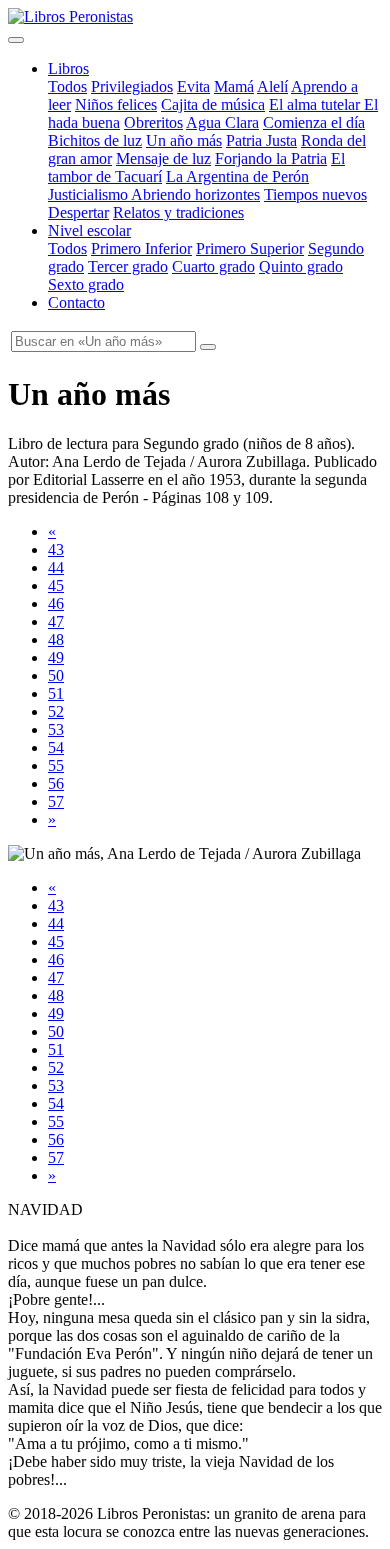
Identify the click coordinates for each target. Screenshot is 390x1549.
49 (56, 657)
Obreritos (153, 122)
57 (56, 801)
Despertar (78, 212)
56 (56, 783)
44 (56, 567)
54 (56, 747)
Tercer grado (128, 266)
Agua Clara (222, 122)
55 (56, 765)
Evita (193, 86)
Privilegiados (132, 86)
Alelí (272, 86)
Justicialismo (89, 194)
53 (56, 729)
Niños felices (116, 104)
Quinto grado (301, 266)
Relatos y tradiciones (178, 212)
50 (56, 675)
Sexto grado (86, 284)
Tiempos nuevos (315, 194)
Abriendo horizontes (195, 194)
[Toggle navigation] (16, 40)
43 (56, 549)
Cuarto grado (213, 266)
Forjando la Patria (271, 158)
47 (56, 621)
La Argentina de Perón (237, 176)
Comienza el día (314, 122)
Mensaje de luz (163, 158)
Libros (68, 68)
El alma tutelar (316, 104)
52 (56, 711)
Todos (67, 86)
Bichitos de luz (95, 140)
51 (56, 693)
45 (56, 585)
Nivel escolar (89, 230)
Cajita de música (213, 104)
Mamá (234, 86)
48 (56, 639)
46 (56, 603)
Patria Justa (261, 140)
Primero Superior (250, 248)
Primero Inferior (141, 248)
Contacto (76, 302)
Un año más (184, 140)
